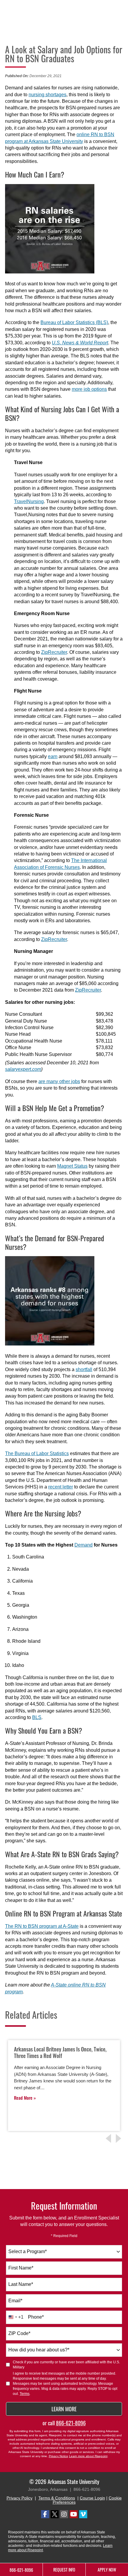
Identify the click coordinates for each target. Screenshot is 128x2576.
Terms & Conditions (57, 2498)
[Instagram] (64, 2514)
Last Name (21, 2284)
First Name (21, 2268)
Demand (83, 1545)
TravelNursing (29, 501)
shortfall (84, 1369)
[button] (119, 2138)
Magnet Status (72, 1166)
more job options (89, 389)
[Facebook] (45, 2514)
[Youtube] (74, 2514)
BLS (37, 1717)
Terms (25, 2394)
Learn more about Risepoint (88, 2456)
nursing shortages (47, 95)
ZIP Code (19, 2333)
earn (53, 756)
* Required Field (64, 2236)
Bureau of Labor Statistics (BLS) (74, 322)
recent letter (61, 1487)
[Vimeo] (83, 2514)
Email (15, 2301)
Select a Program (28, 2251)
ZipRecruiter (54, 652)
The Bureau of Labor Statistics (37, 1453)
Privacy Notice (58, 2456)
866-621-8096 (71, 2423)
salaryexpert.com (23, 1069)
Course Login (92, 2498)
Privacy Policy (19, 2498)
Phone (36, 2317)
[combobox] (64, 2252)
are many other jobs (59, 1081)
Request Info (64, 2570)
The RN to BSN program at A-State (42, 1926)
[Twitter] (55, 2514)
